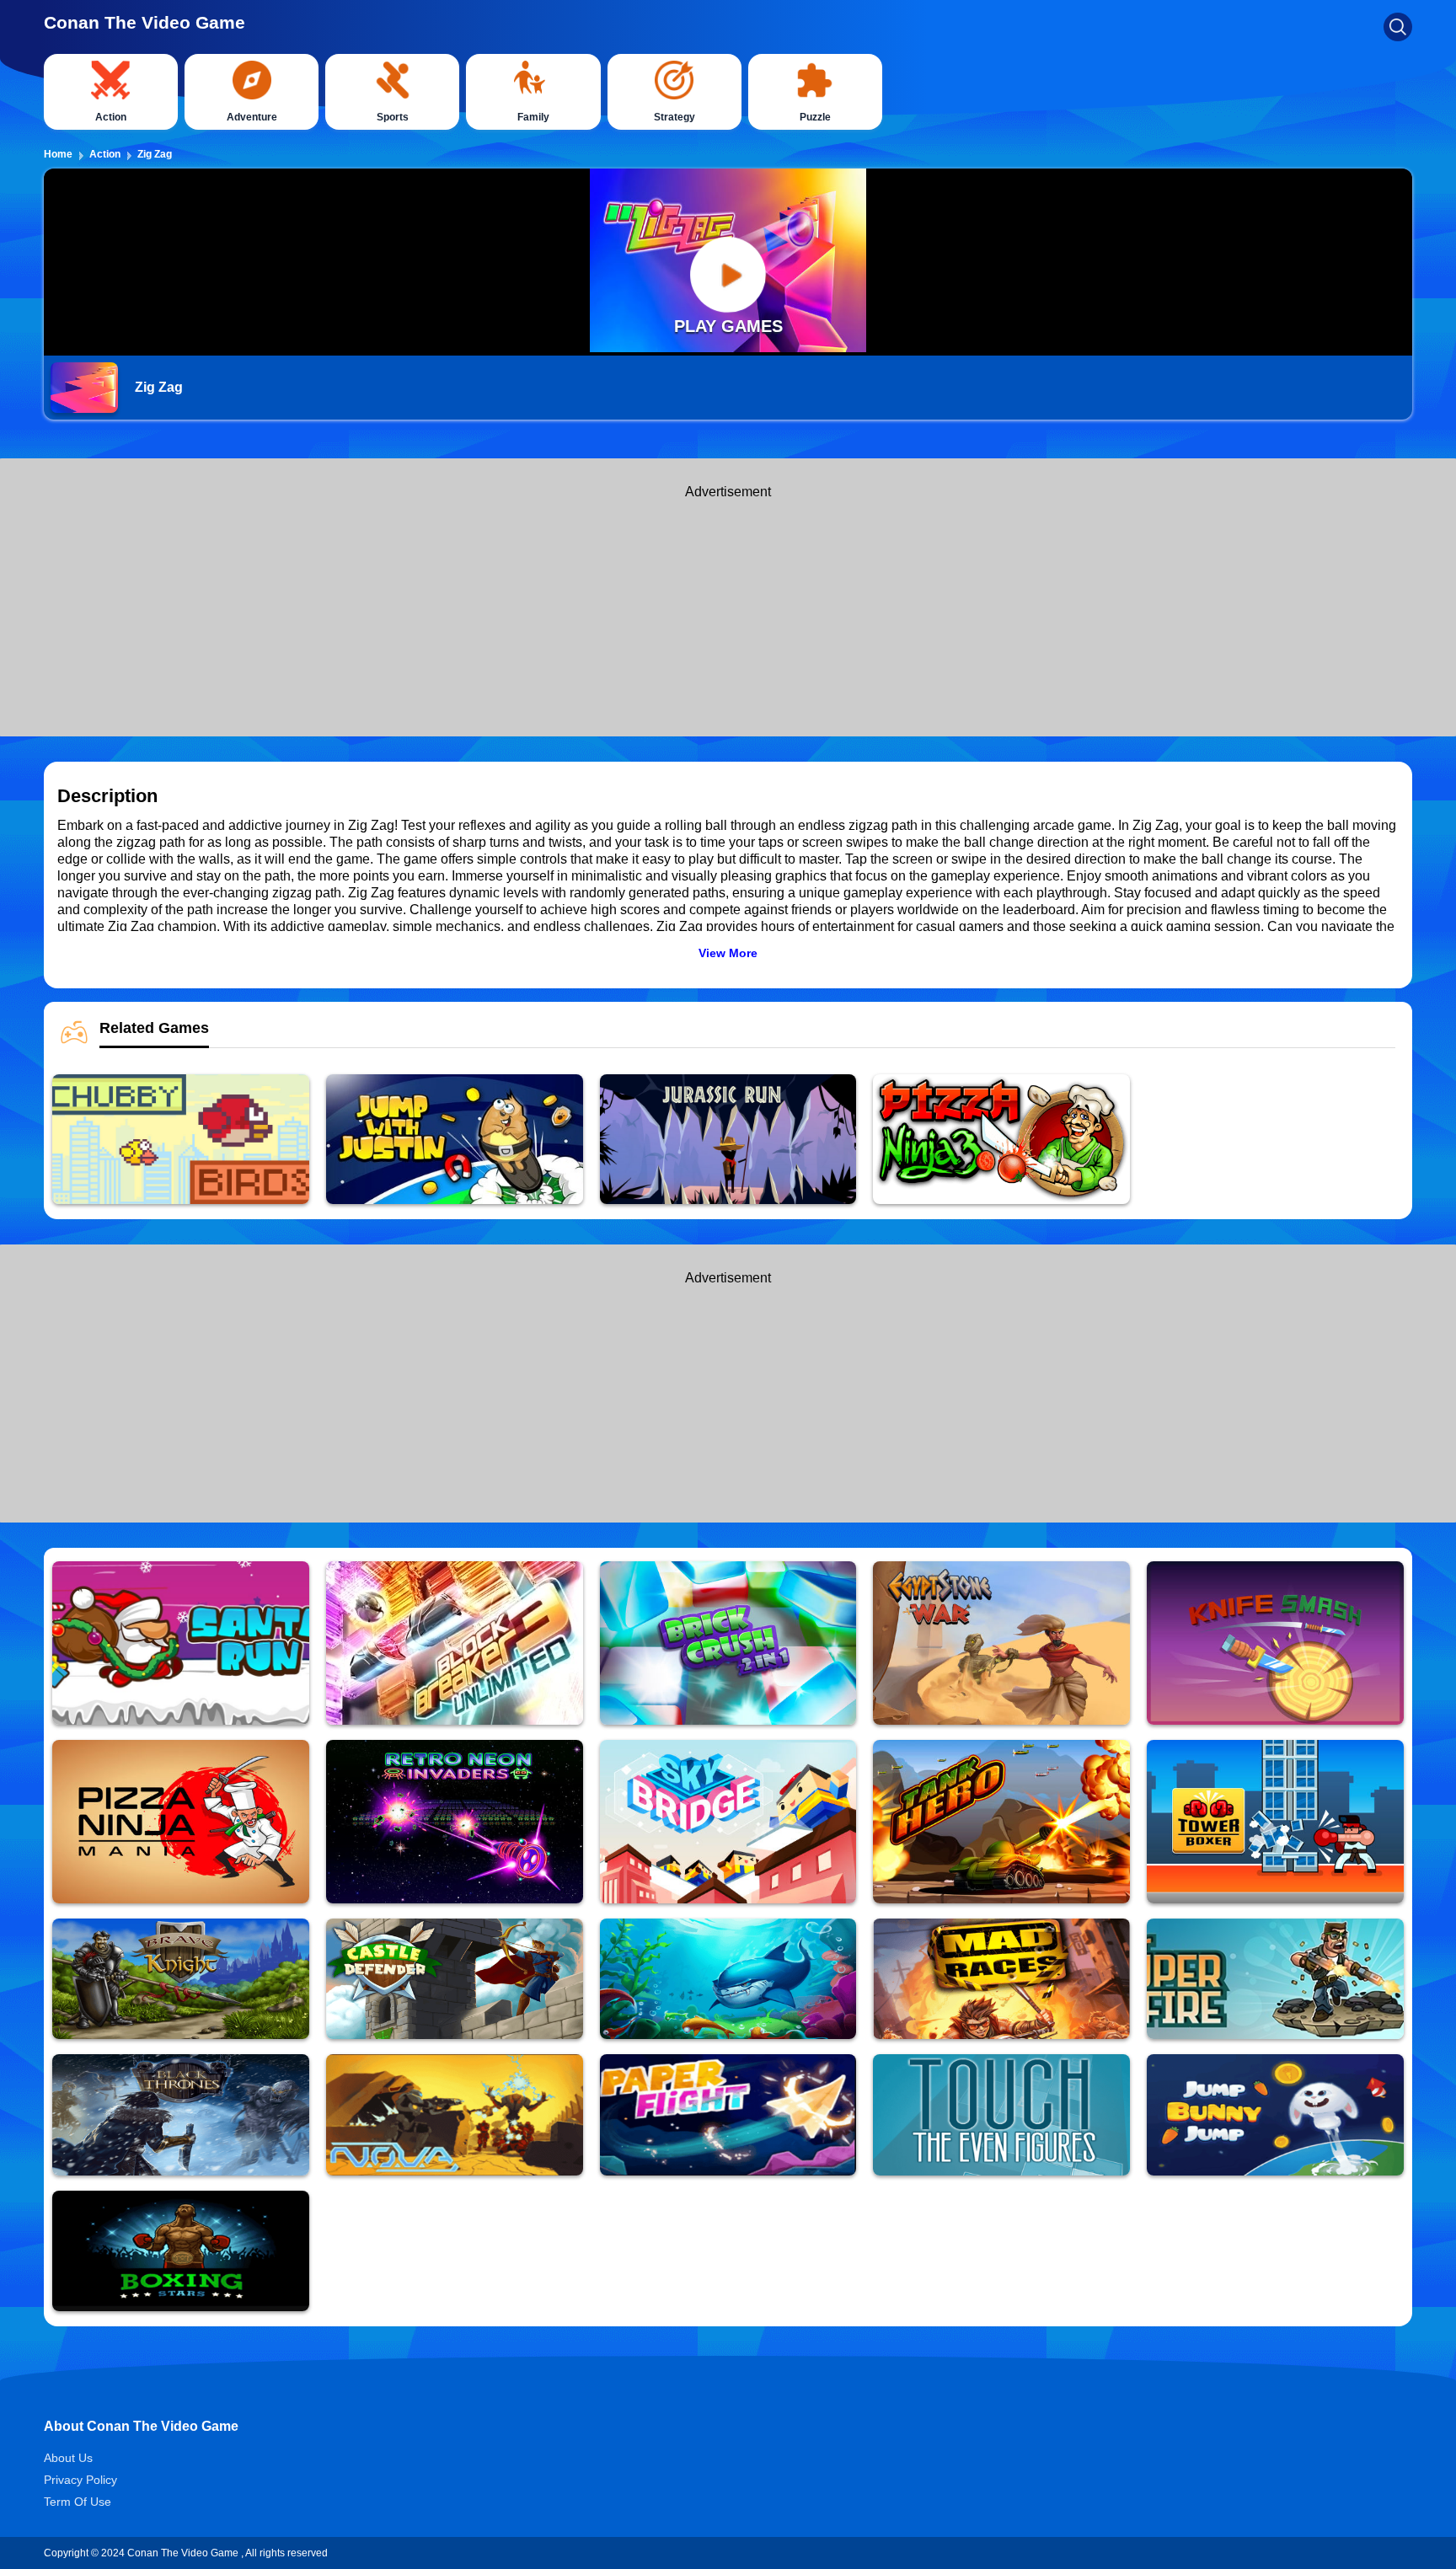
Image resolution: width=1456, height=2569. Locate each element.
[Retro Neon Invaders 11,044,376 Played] (455, 1822)
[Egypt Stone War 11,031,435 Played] (1001, 1643)
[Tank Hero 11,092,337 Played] (1001, 1822)
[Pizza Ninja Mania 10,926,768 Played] (181, 1822)
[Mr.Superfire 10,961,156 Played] (1275, 1979)
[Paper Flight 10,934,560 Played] (728, 2114)
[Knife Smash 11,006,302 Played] (1275, 1643)
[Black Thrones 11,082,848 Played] (181, 2114)
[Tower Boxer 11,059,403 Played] (1275, 1822)
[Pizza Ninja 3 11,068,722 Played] (1001, 1139)
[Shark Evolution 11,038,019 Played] (728, 1979)
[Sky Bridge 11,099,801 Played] (728, 1822)
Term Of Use (78, 2502)
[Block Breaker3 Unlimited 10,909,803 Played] (455, 1643)
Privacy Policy (80, 2480)
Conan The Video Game (145, 22)
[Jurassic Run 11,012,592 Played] (728, 1139)
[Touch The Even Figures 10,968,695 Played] (1001, 2114)
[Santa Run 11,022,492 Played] (181, 1643)
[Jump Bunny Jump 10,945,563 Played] (1275, 2114)
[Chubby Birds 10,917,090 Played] (181, 1139)
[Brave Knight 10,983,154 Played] (181, 1979)
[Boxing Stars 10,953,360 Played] (181, 2251)
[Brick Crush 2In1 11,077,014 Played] (728, 1643)
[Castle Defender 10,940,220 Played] (455, 1979)
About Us (68, 2458)
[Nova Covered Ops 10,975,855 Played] (455, 2114)
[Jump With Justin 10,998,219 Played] (455, 1139)
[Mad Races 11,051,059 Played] (1001, 1979)
